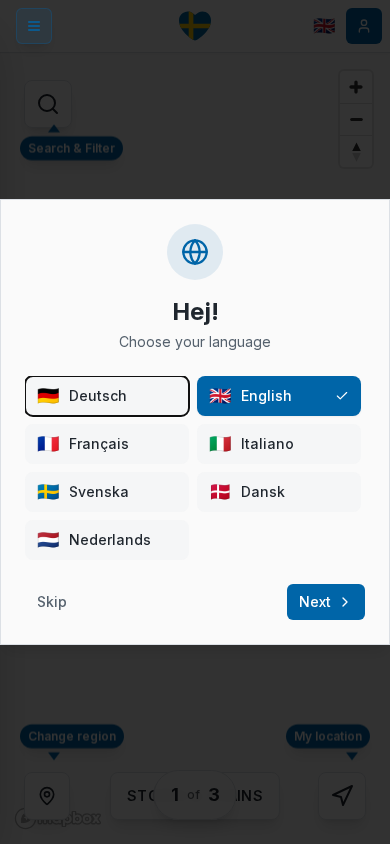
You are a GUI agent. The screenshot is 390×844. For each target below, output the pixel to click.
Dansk (247, 491)
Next (315, 601)
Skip (52, 601)
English (250, 395)
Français (83, 443)
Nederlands (94, 539)
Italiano (251, 443)
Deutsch (82, 395)
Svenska (83, 491)
